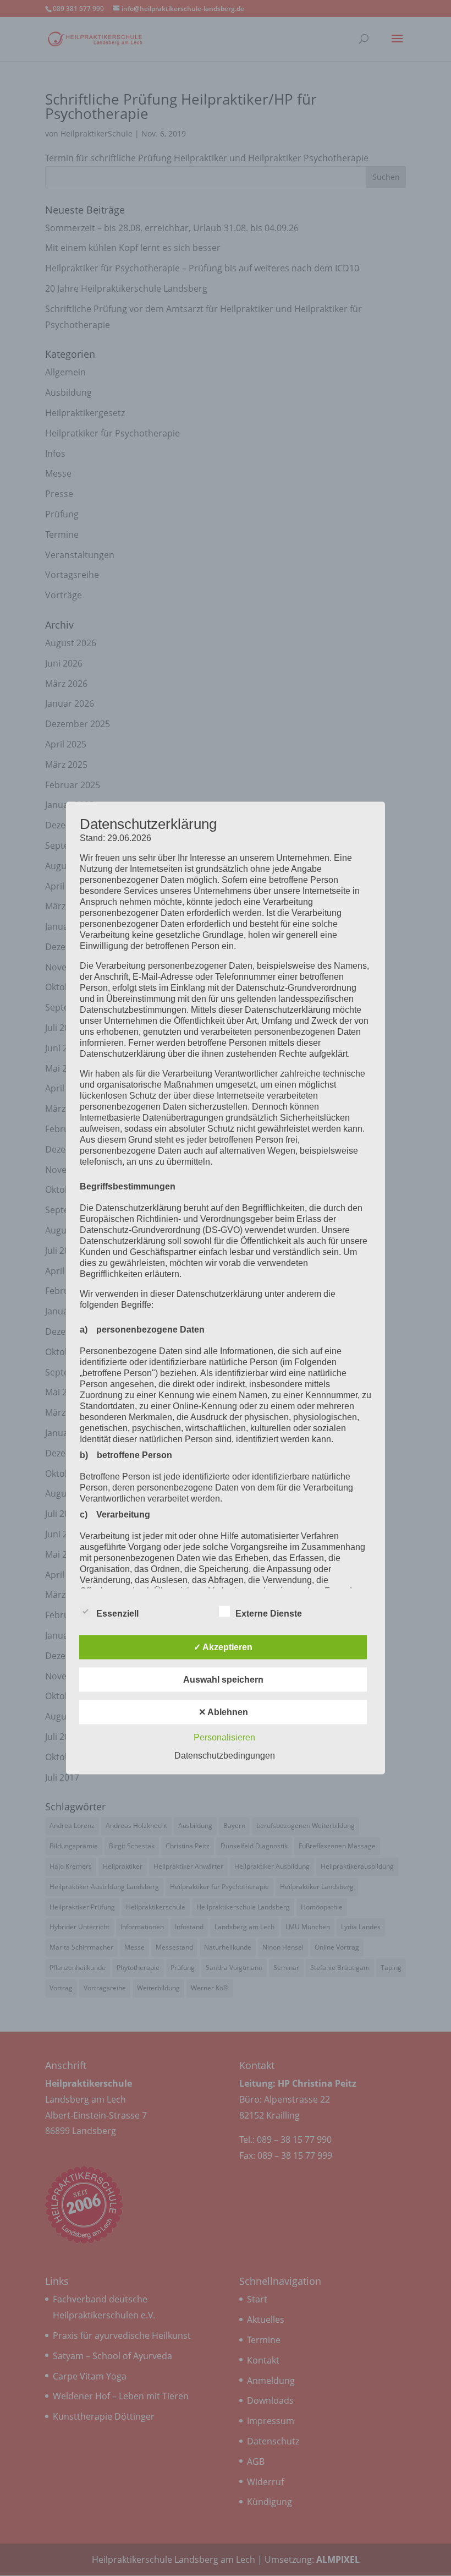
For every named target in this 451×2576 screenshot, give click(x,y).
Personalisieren (224, 1737)
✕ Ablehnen (223, 1712)
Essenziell (117, 1614)
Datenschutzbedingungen (225, 1756)
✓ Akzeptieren (223, 1647)
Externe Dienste (269, 1614)
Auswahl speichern (223, 1680)
